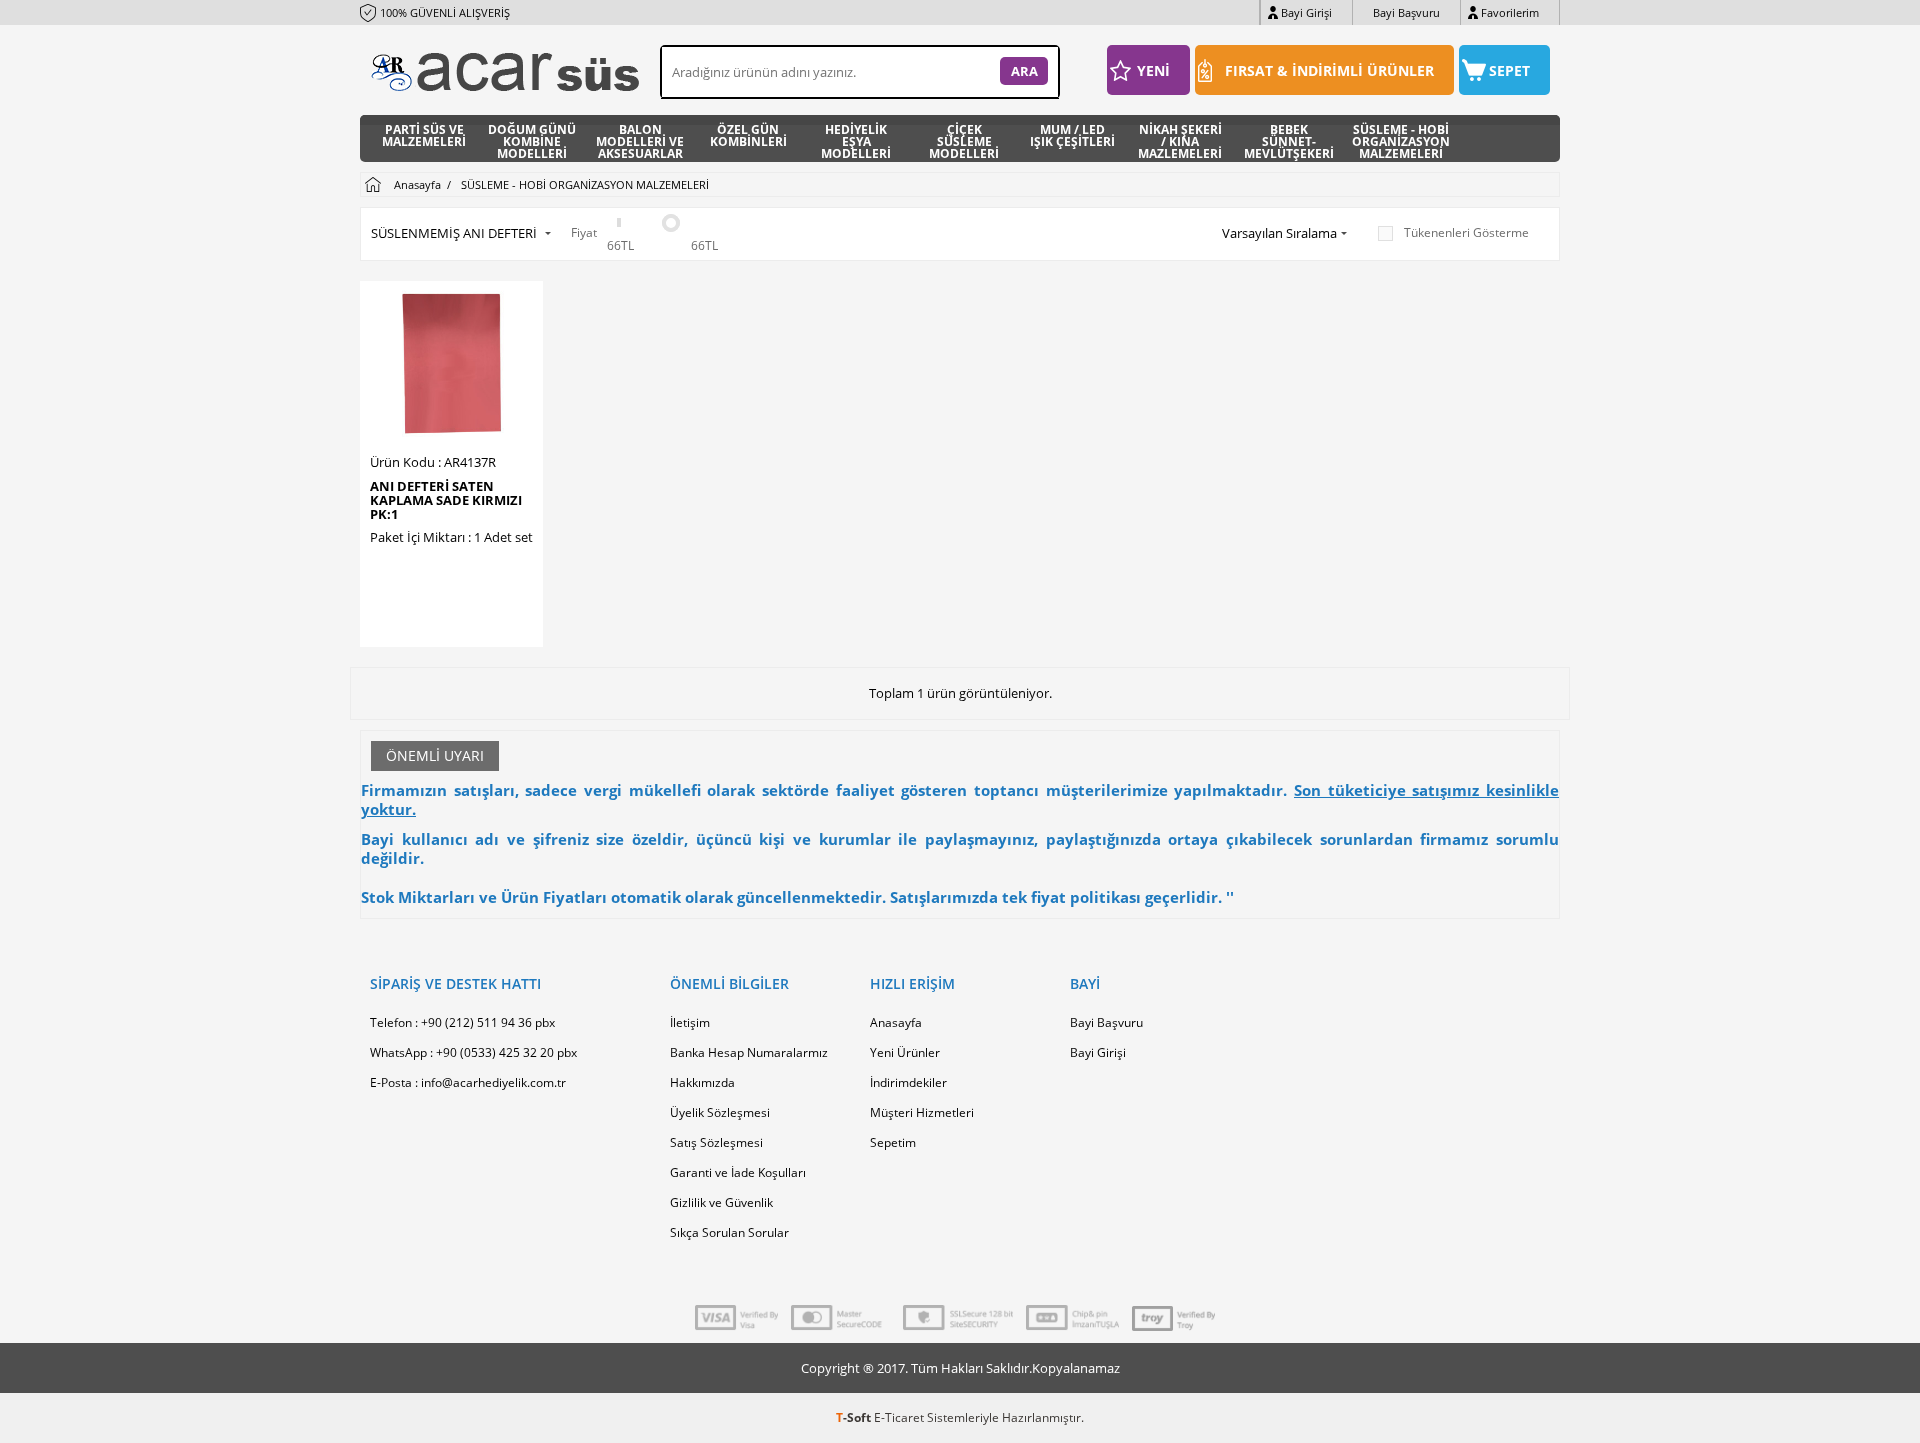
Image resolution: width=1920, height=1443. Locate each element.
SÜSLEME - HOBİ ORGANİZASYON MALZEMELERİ (1401, 138)
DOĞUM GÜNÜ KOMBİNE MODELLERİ (532, 138)
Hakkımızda (702, 1082)
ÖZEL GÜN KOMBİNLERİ (748, 137)
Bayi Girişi (1306, 12)
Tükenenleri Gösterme (1466, 232)
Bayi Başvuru (1406, 12)
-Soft (855, 1417)
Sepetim (893, 1142)
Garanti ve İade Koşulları (738, 1172)
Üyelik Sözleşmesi (720, 1112)
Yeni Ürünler (905, 1052)
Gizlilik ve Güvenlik (721, 1202)
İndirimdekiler (908, 1082)
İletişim (690, 1022)
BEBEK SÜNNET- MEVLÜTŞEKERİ (1289, 138)
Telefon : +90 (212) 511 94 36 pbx (462, 1022)
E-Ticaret (899, 1417)
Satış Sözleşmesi (716, 1142)
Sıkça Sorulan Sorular (729, 1232)
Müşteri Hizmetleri (922, 1112)
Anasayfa (896, 1022)
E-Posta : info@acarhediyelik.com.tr (468, 1082)
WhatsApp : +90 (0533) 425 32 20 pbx (473, 1052)
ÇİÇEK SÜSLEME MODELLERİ (964, 138)
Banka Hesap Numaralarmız (749, 1052)
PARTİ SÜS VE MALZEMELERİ (424, 137)
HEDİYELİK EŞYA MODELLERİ (856, 138)
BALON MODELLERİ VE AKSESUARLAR (640, 138)
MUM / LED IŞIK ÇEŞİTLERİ (1072, 137)
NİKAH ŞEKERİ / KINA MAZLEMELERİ (1180, 138)
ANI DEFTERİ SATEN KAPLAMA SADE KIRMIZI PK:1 (446, 500)
